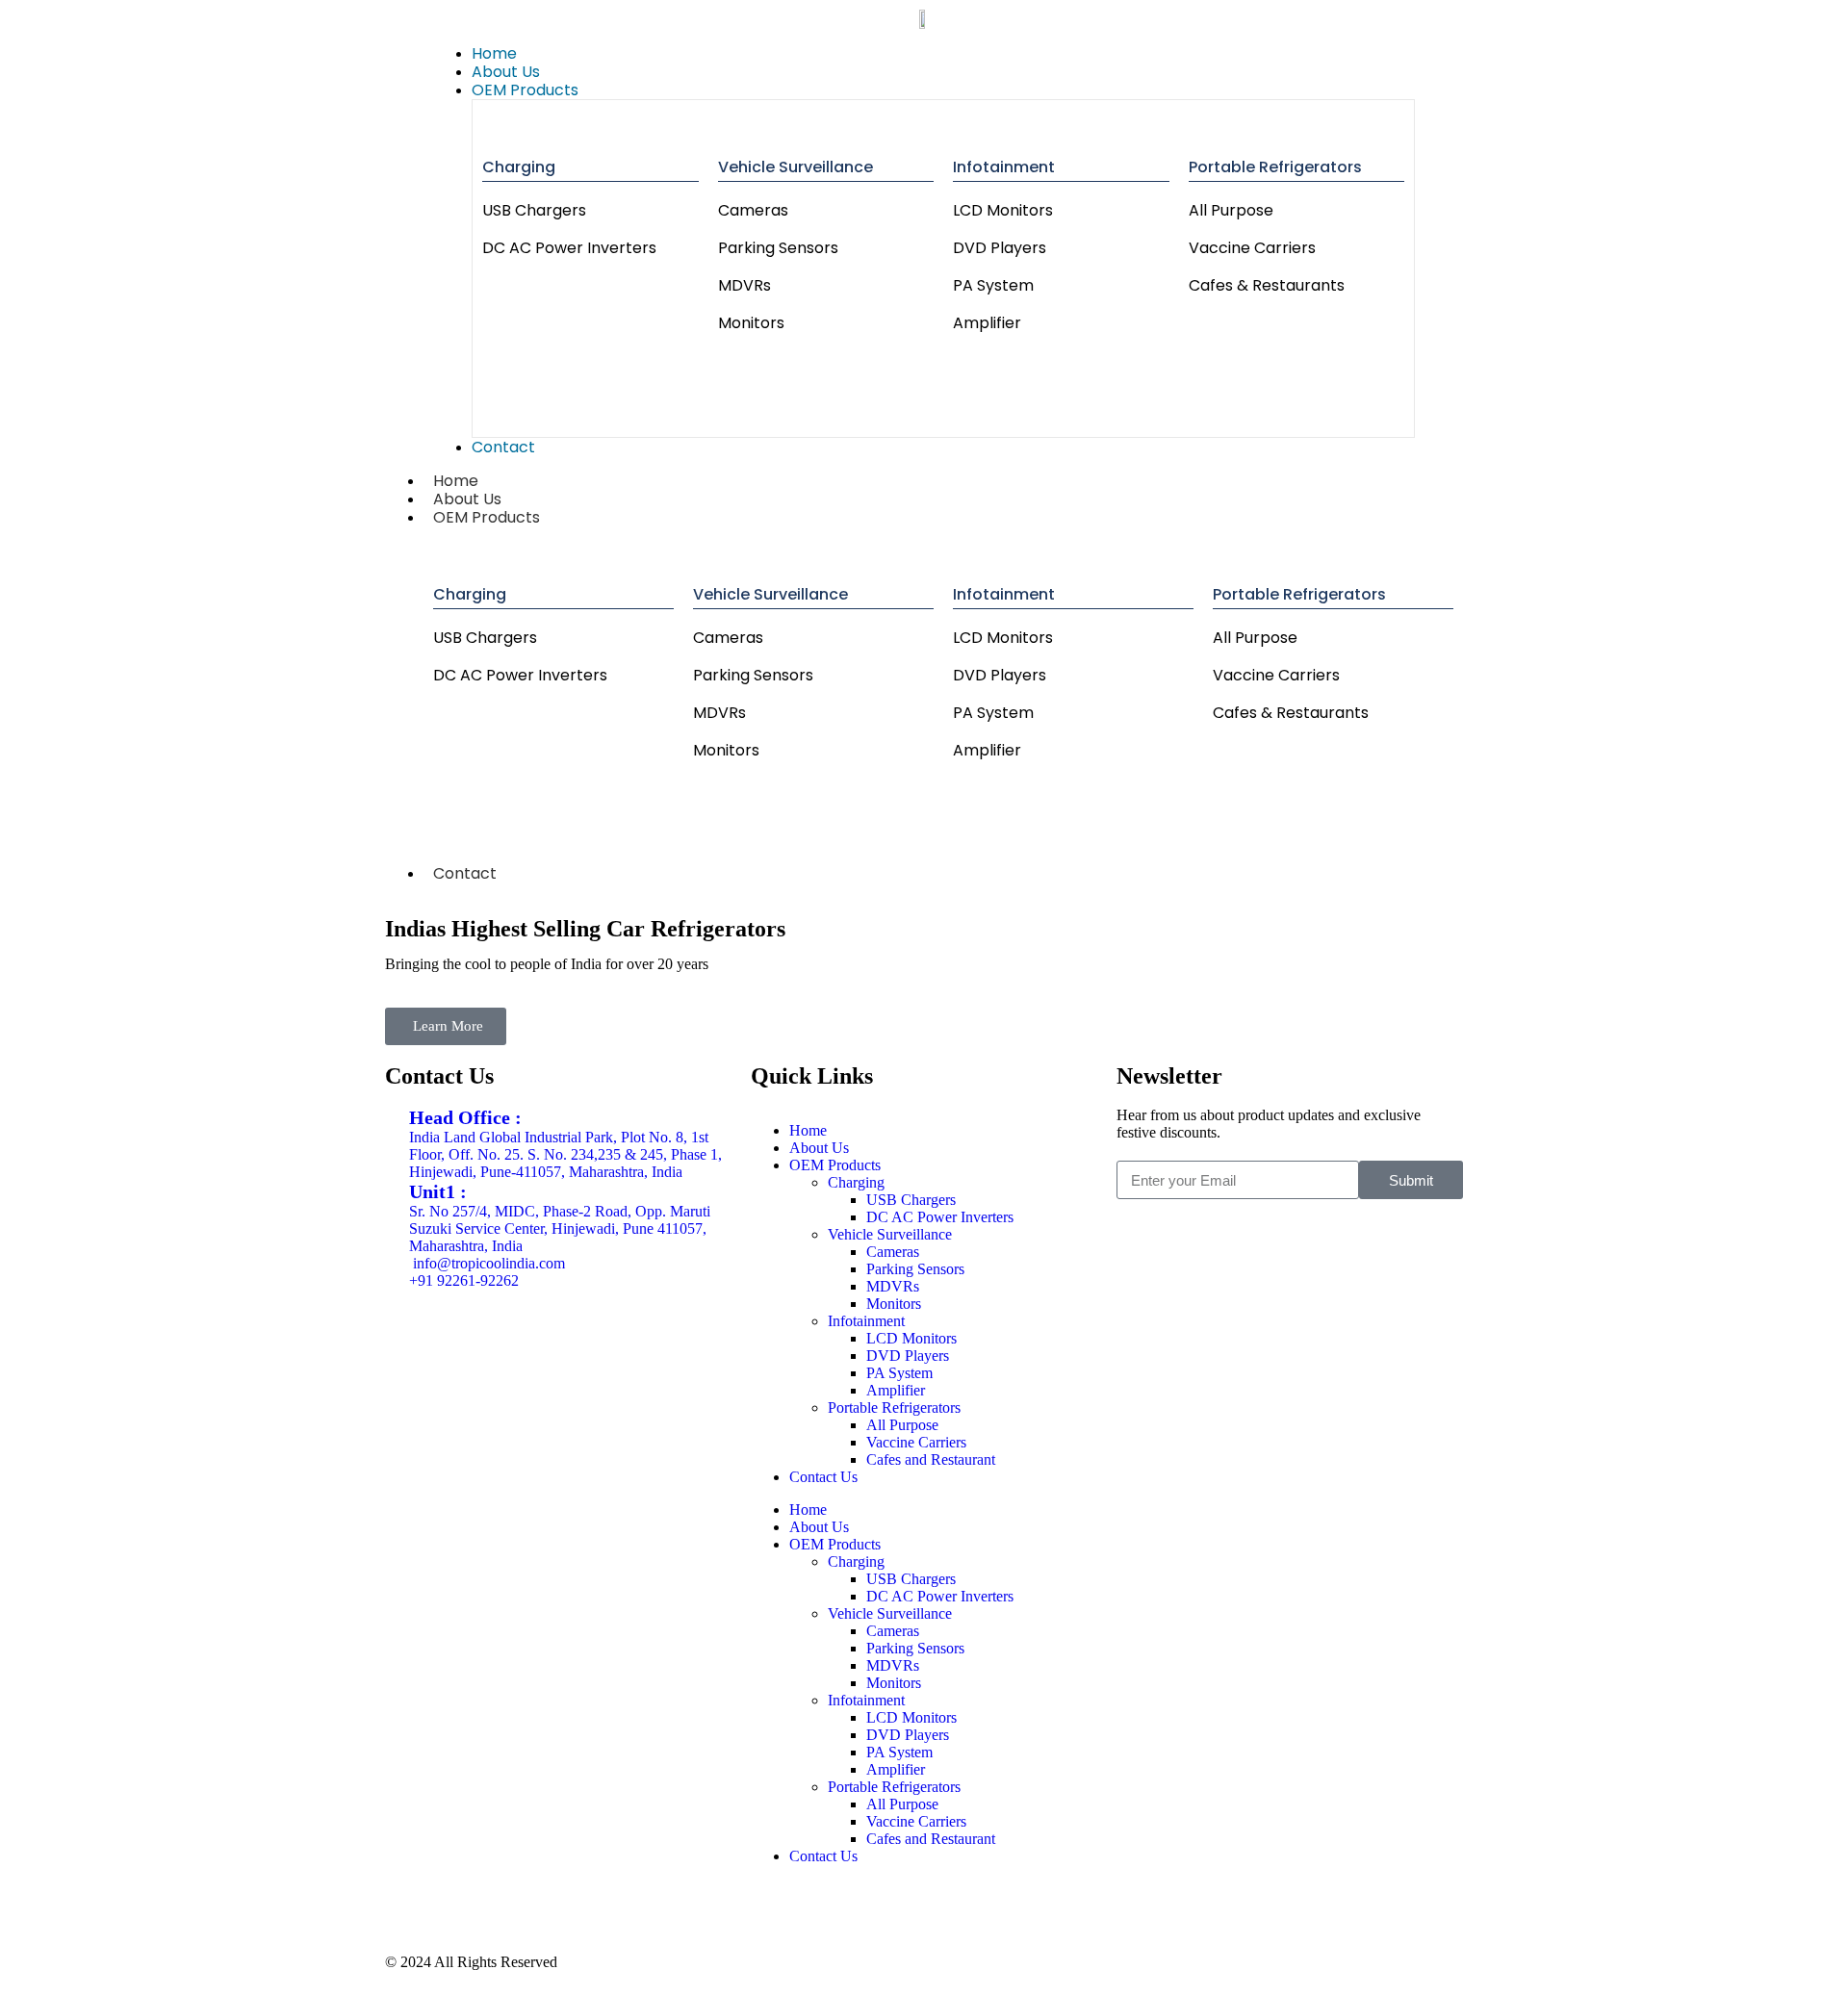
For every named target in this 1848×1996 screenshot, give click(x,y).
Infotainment (1004, 167)
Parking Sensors (778, 248)
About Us (819, 1148)
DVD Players (1000, 248)
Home (808, 1130)
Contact (465, 873)
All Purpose (1231, 210)
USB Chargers (534, 210)
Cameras (753, 210)
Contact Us (823, 1477)
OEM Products (487, 517)
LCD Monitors (1003, 210)
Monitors (751, 323)
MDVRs (744, 285)
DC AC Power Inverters (569, 248)
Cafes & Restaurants (1267, 285)
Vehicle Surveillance (796, 167)
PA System (993, 285)
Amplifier (987, 323)
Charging (519, 167)
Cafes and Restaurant (931, 1459)
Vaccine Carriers (1252, 248)
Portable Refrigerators (1275, 167)
